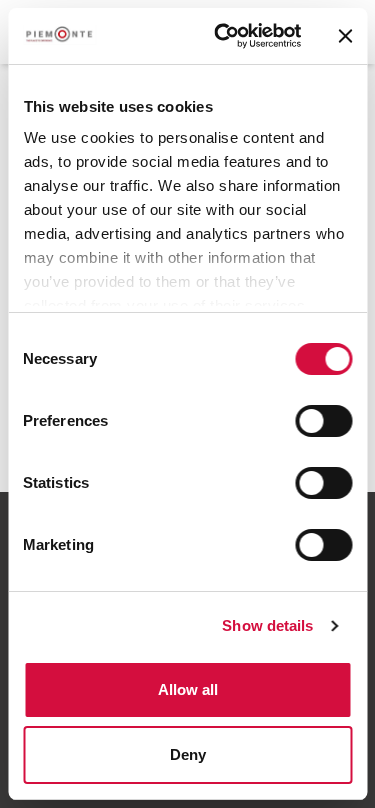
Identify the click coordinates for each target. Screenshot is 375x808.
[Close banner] (345, 36)
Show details (267, 625)
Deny (188, 754)
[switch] (323, 421)
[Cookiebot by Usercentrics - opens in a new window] (223, 36)
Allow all (188, 689)
